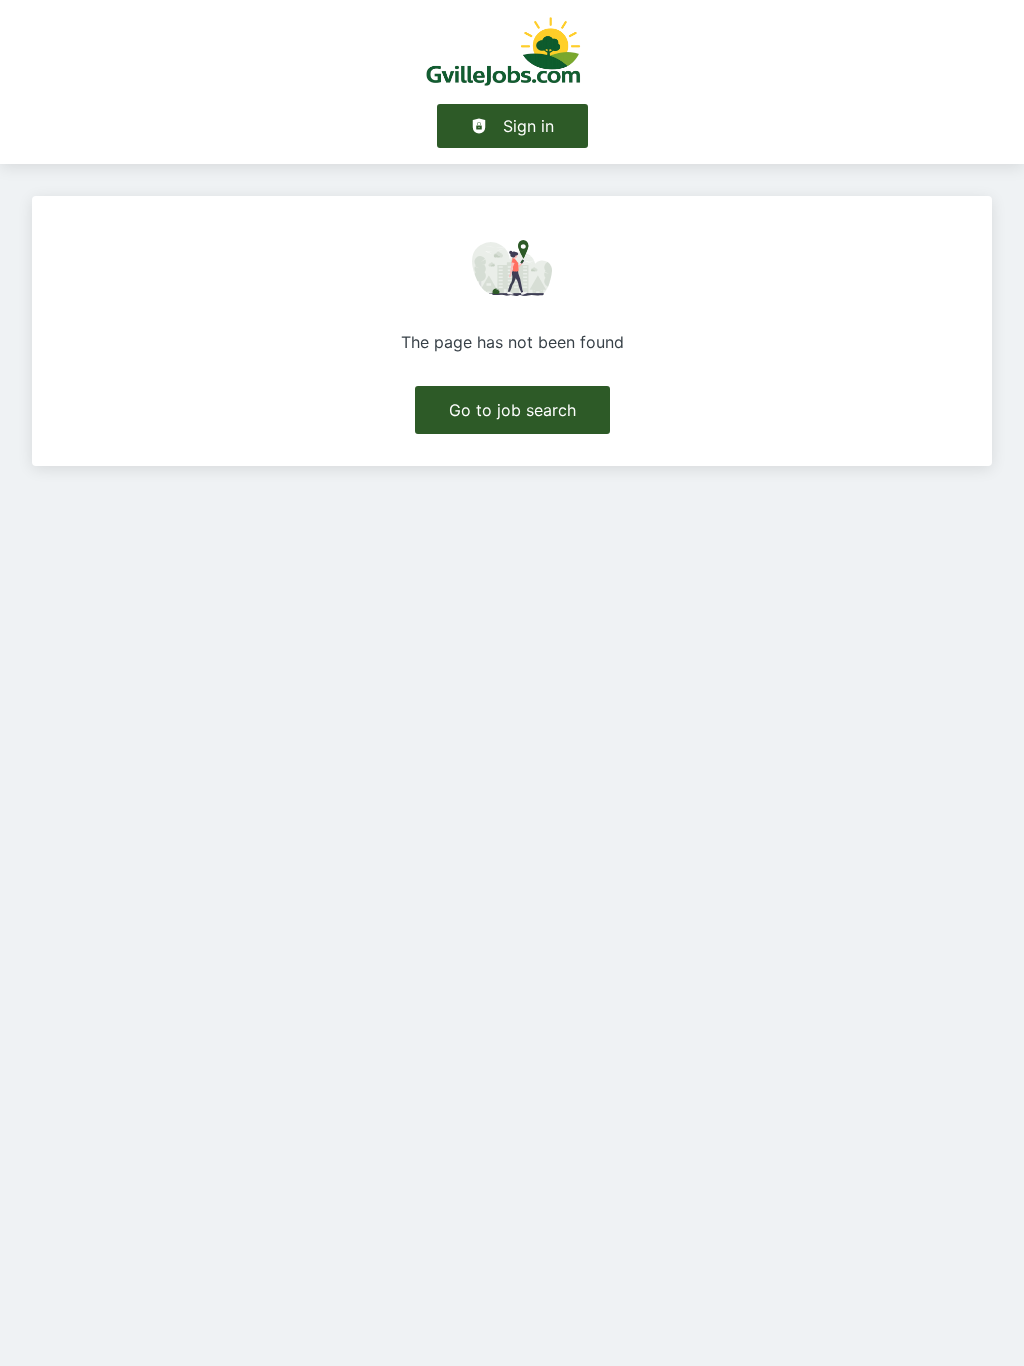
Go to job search (512, 410)
